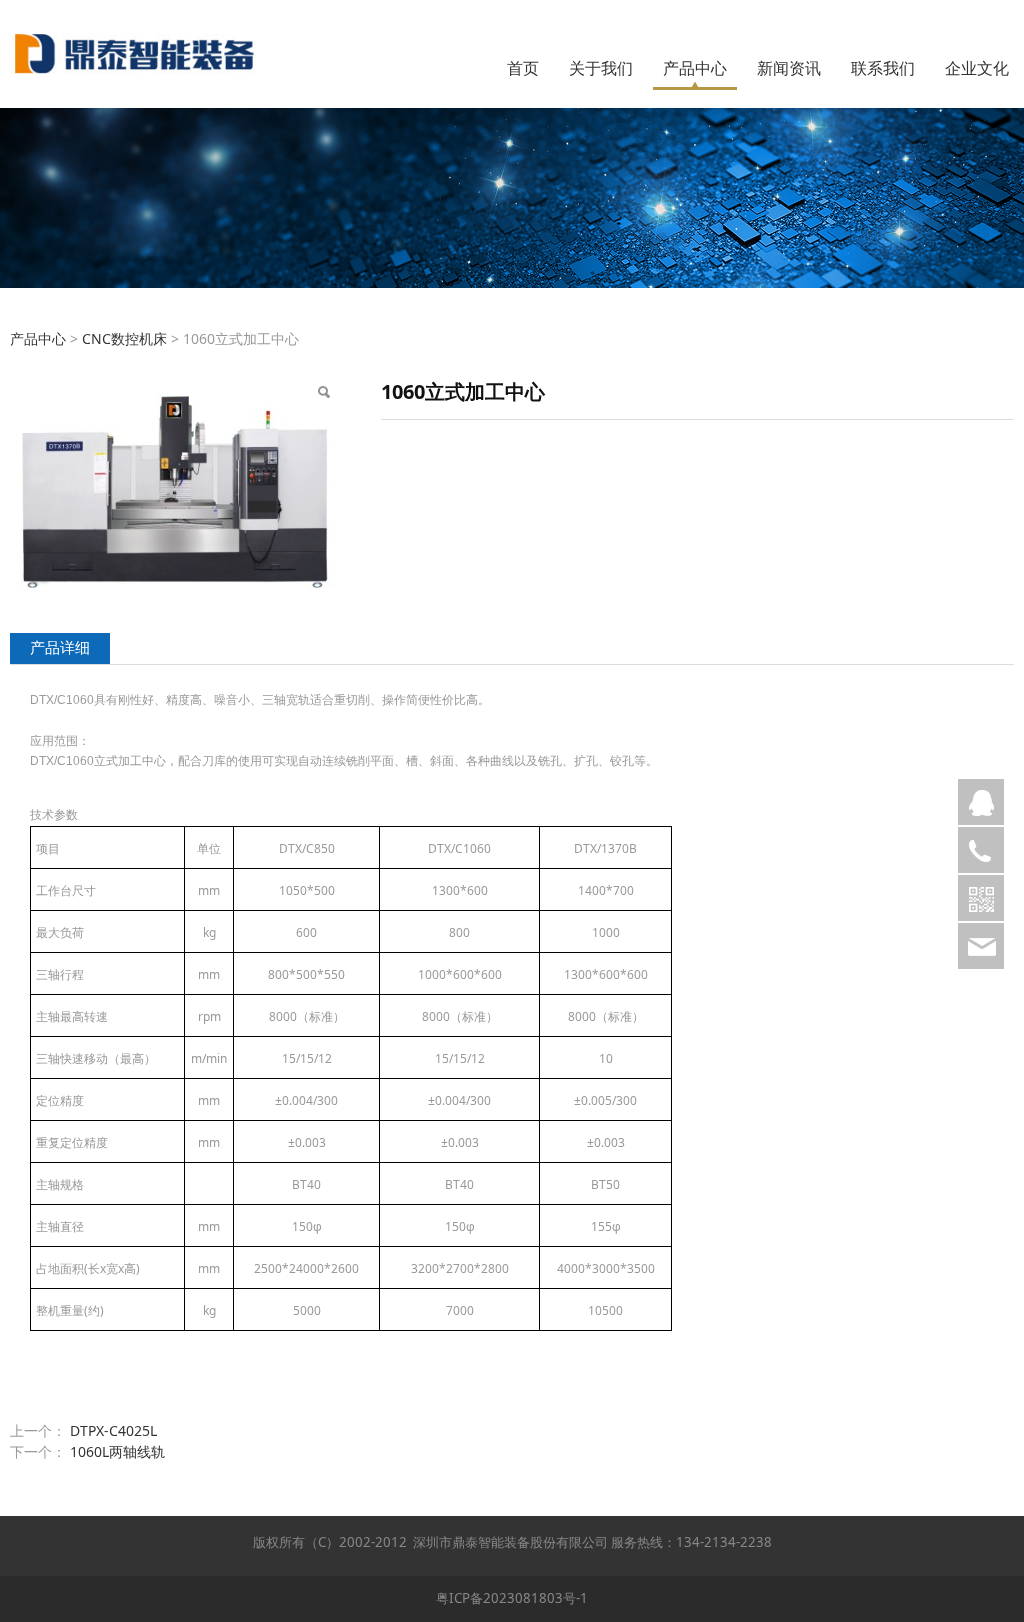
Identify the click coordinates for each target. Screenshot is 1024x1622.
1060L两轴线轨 (117, 1451)
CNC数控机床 (124, 338)
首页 (523, 68)
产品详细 (60, 647)
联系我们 (883, 68)
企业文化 (977, 68)
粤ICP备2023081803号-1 (512, 1598)
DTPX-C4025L (113, 1430)
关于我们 (601, 68)
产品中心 (695, 68)
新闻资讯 (789, 68)
